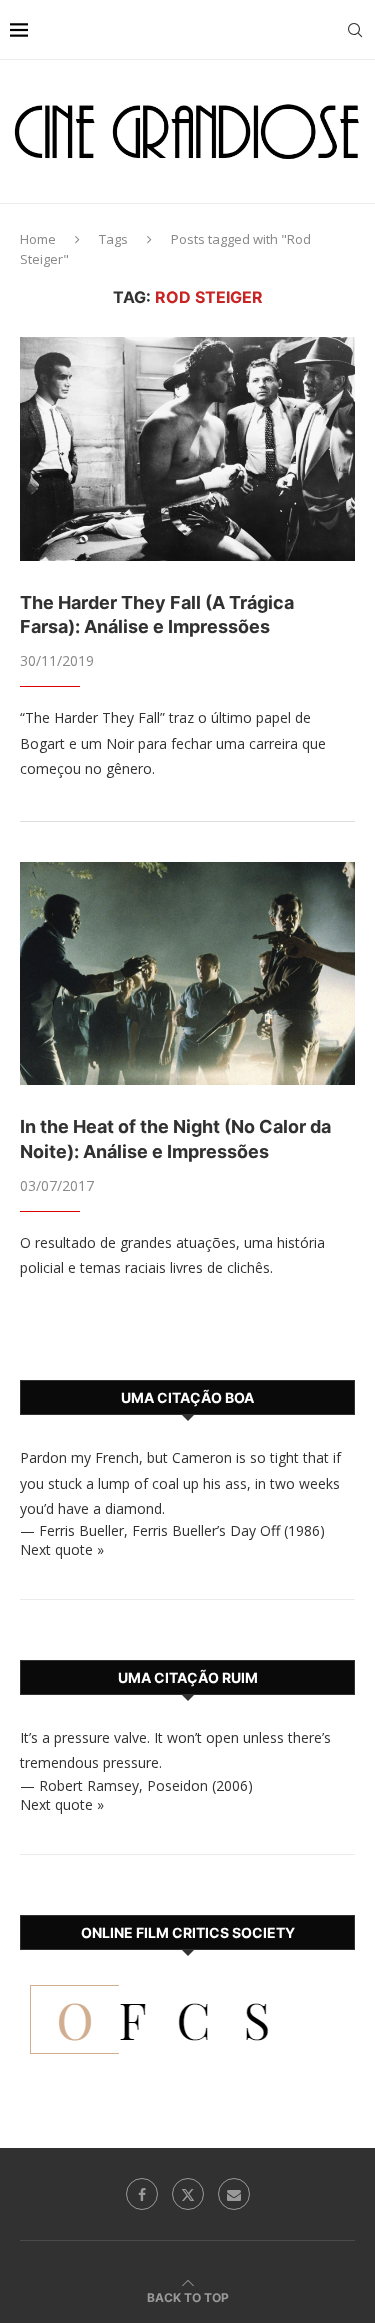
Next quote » (62, 1549)
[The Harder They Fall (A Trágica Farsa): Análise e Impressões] (187, 448)
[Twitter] (188, 2194)
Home (38, 239)
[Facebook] (142, 2194)
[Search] (355, 30)
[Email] (234, 2194)
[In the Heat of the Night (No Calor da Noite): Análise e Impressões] (187, 973)
